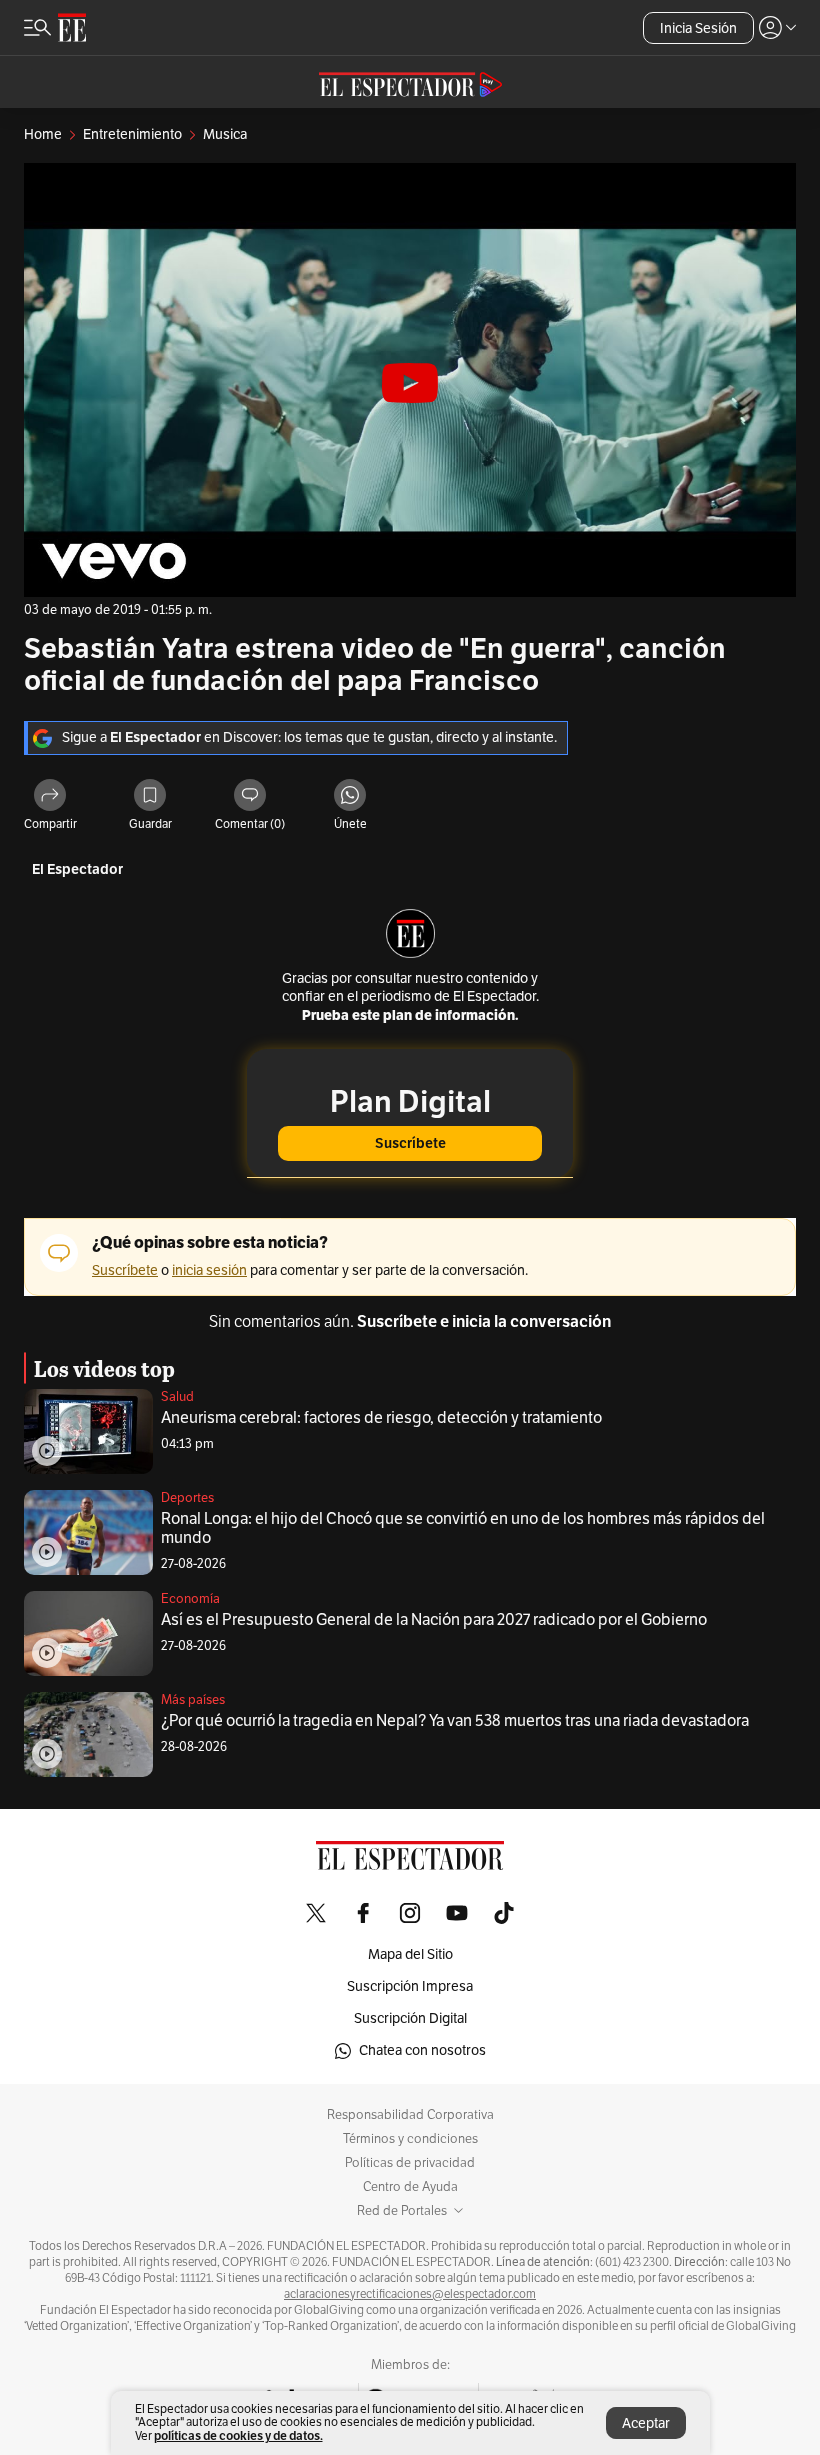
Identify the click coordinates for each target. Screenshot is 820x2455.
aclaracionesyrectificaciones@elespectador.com (410, 2294)
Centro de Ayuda (410, 2187)
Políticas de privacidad (410, 2163)
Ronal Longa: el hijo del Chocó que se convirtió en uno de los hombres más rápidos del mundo (463, 1528)
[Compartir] (50, 796)
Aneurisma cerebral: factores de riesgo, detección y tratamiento (381, 1418)
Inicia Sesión (698, 28)
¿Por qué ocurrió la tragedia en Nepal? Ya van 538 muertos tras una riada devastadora (455, 1721)
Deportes (187, 1498)
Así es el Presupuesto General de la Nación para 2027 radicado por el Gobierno (434, 1620)
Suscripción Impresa (410, 1986)
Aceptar (646, 2423)
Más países (193, 1700)
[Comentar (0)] (250, 796)
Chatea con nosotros (422, 2050)
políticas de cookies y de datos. (238, 2435)
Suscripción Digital (410, 2018)
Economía (190, 1599)
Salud (177, 1397)
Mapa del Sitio (410, 1954)
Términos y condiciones (410, 2139)
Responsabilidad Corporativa (410, 2115)
